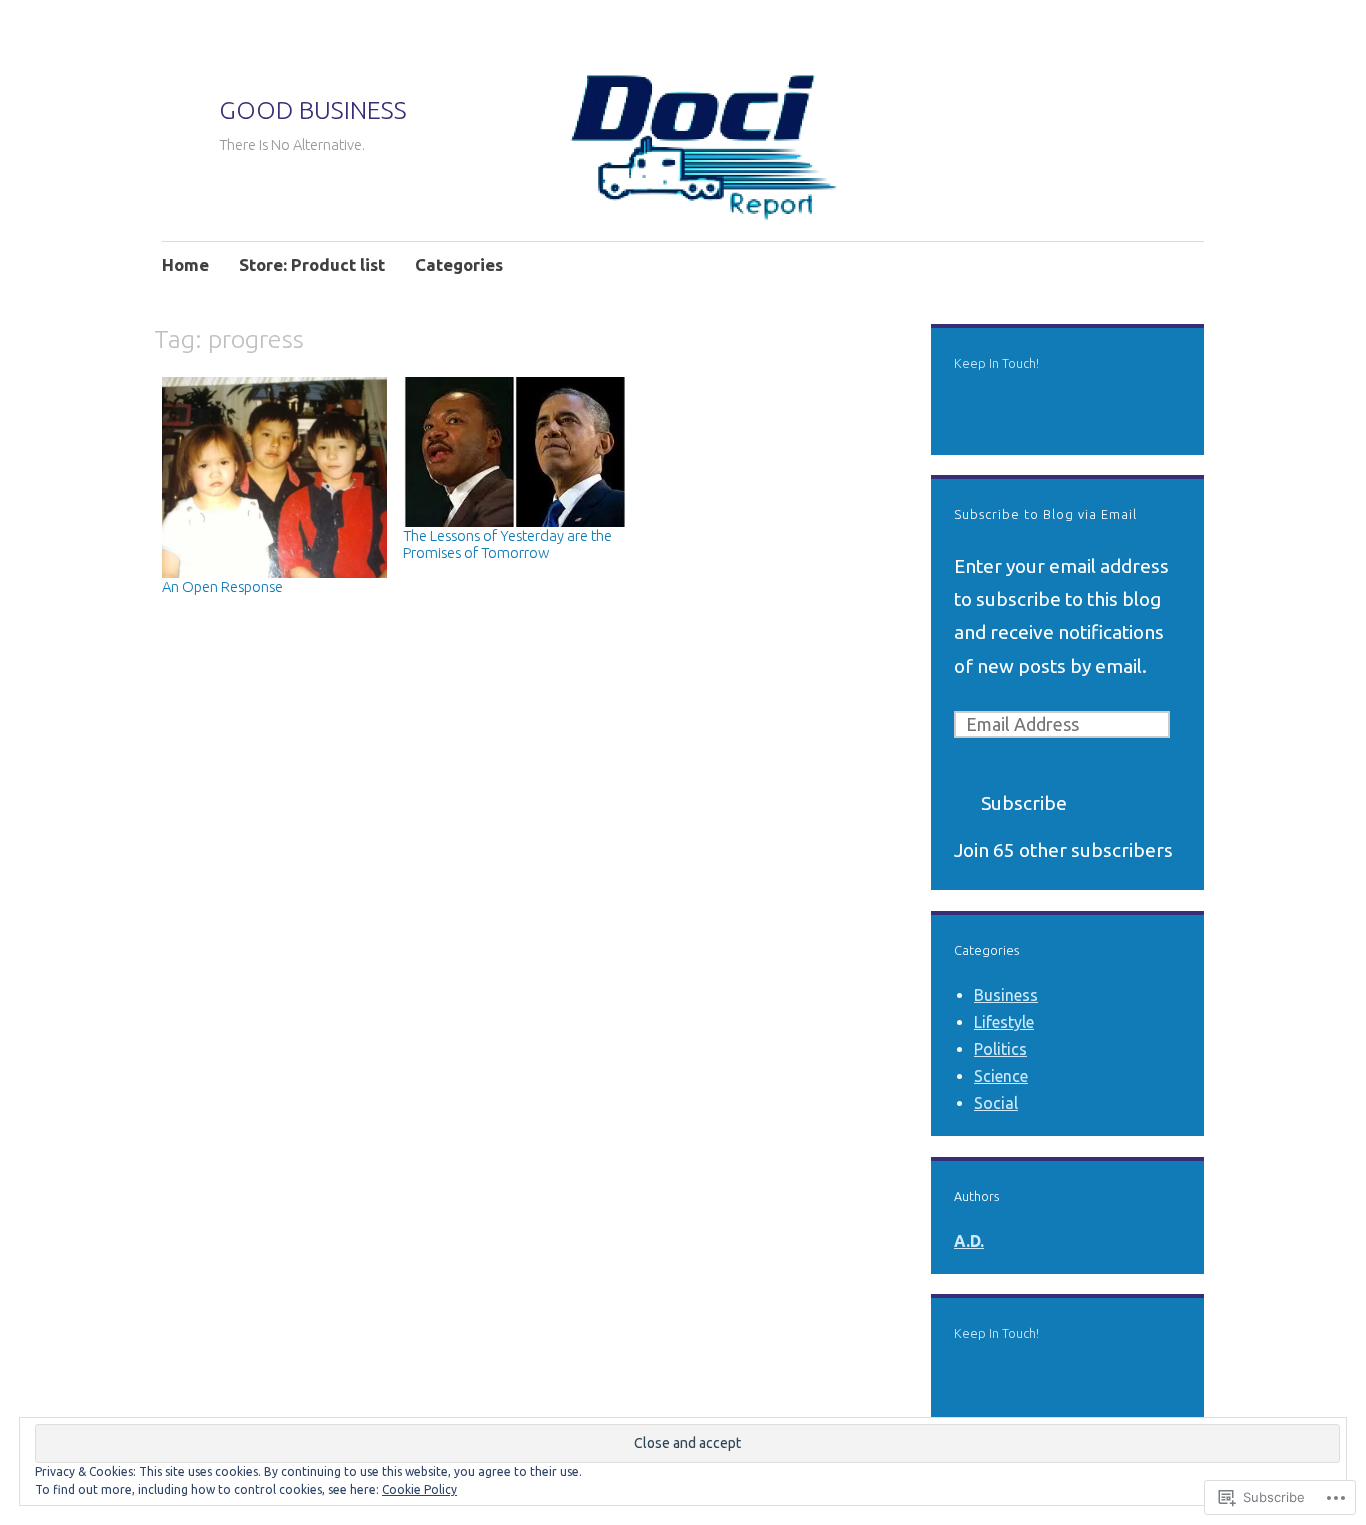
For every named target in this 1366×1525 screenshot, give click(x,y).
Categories (459, 264)
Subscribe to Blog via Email (1045, 514)
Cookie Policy (419, 1489)
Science (1001, 1076)
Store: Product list (312, 264)
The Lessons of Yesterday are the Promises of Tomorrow (507, 544)
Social (996, 1103)
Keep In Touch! (996, 363)
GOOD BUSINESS (313, 110)
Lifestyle (1004, 1022)
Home (185, 264)
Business (1006, 995)
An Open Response (222, 586)
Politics (1000, 1049)
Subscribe (1024, 803)
